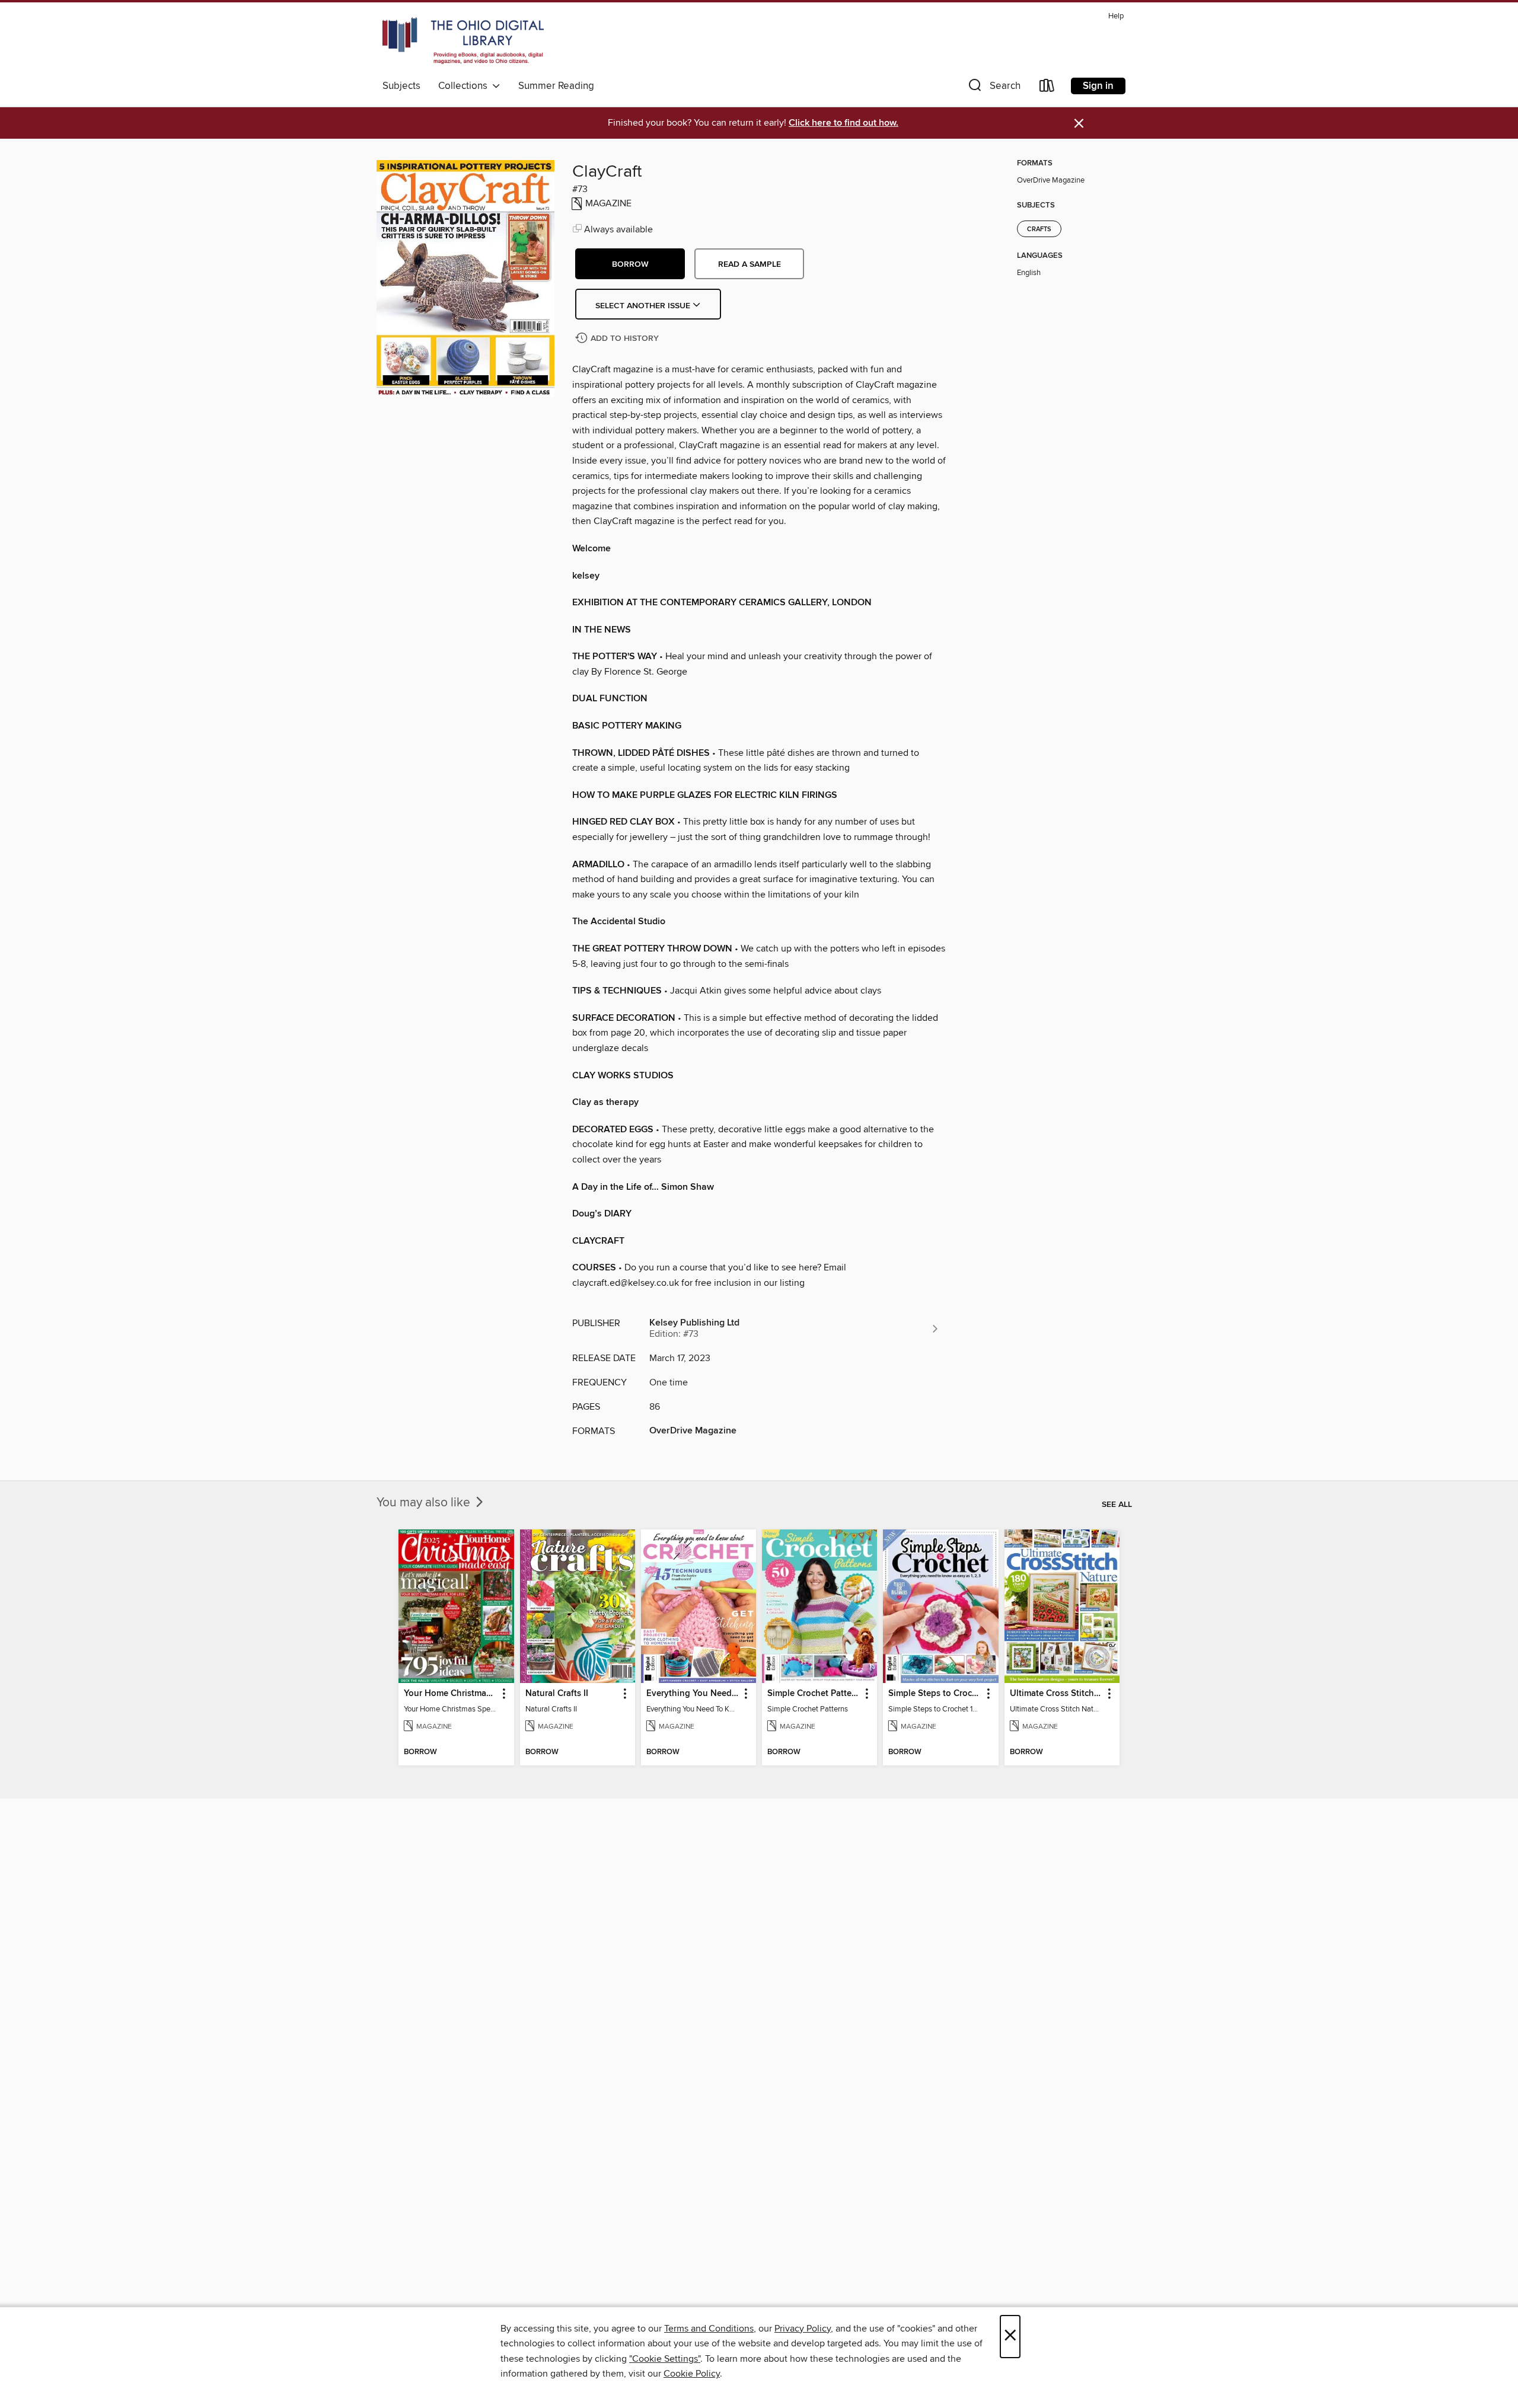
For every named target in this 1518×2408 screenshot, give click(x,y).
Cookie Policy (692, 2374)
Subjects (401, 86)
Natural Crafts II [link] (557, 1694)
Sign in (1098, 86)
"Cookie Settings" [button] (665, 2359)
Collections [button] (465, 86)
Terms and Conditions (709, 2329)
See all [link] (1117, 1505)
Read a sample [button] (750, 264)
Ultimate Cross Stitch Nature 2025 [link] (1056, 1694)
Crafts (1039, 229)
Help (1116, 16)
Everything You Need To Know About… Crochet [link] (693, 1694)
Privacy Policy (803, 2329)
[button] (993, 88)
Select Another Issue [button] (644, 306)
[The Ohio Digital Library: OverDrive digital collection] (463, 41)
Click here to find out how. (843, 123)
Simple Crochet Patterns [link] (814, 1694)
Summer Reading (556, 86)
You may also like (425, 1503)
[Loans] (1047, 88)
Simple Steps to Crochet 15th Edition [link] (935, 1694)
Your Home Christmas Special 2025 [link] (450, 1694)
